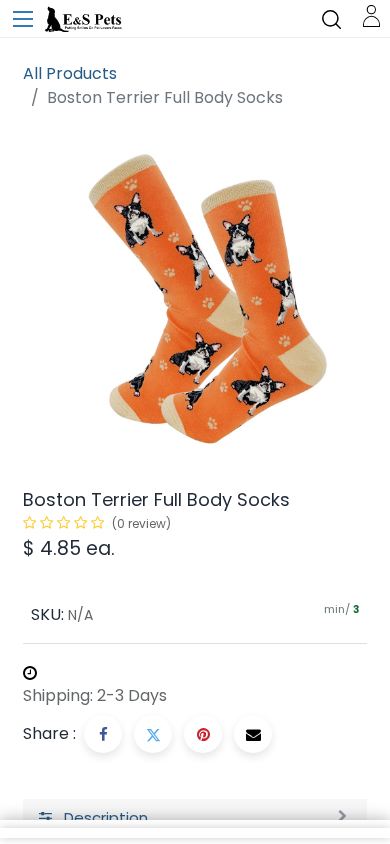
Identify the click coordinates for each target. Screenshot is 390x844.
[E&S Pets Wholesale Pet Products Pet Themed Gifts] (85, 20)
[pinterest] (203, 734)
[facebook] (103, 734)
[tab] (195, 819)
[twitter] (153, 734)
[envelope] (253, 734)
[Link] (371, 14)
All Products (70, 73)
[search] (331, 18)
